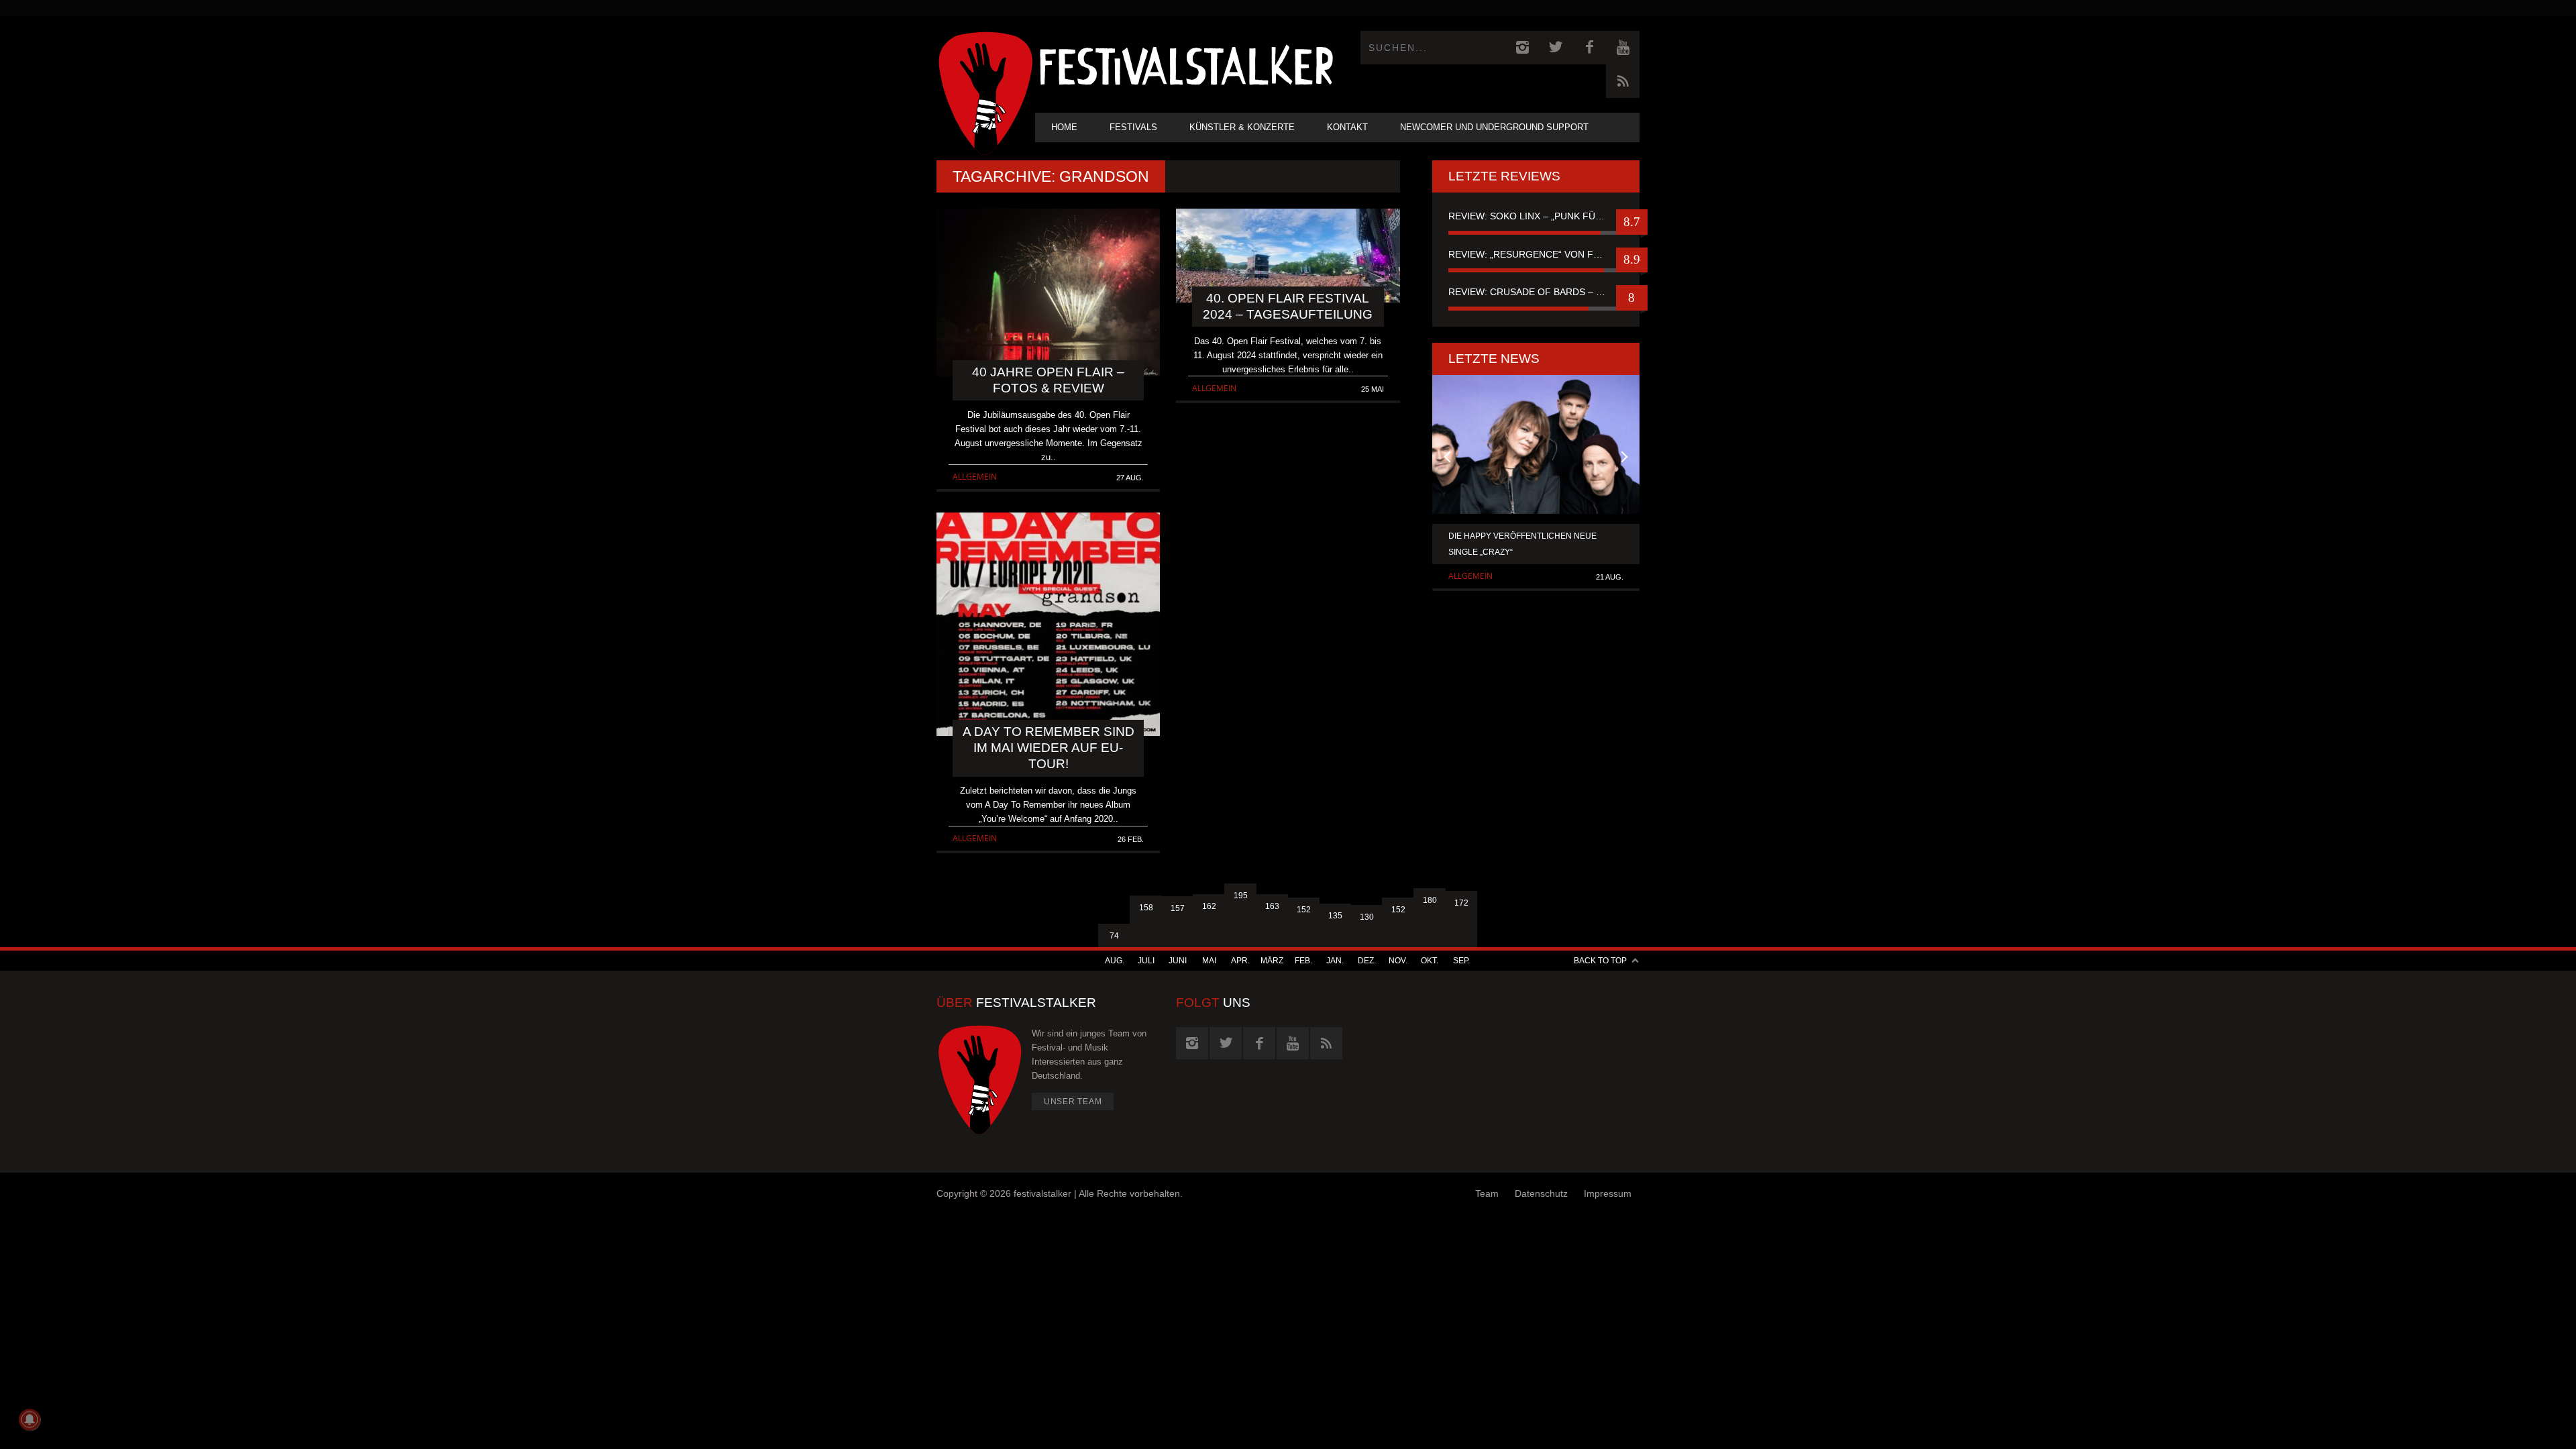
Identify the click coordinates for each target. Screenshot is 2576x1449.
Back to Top (1600, 961)
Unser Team (1073, 1102)
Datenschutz (1541, 1193)
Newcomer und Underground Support (1494, 127)
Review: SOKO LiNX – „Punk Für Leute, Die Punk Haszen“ (1536, 216)
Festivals (1133, 127)
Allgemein (975, 477)
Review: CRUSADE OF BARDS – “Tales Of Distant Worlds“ (1536, 292)
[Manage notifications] (30, 1419)
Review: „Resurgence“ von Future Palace (1536, 254)
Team (1487, 1193)
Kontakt (1347, 127)
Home (1064, 127)
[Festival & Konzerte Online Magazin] (1186, 64)
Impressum (1608, 1193)
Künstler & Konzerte (1242, 127)
